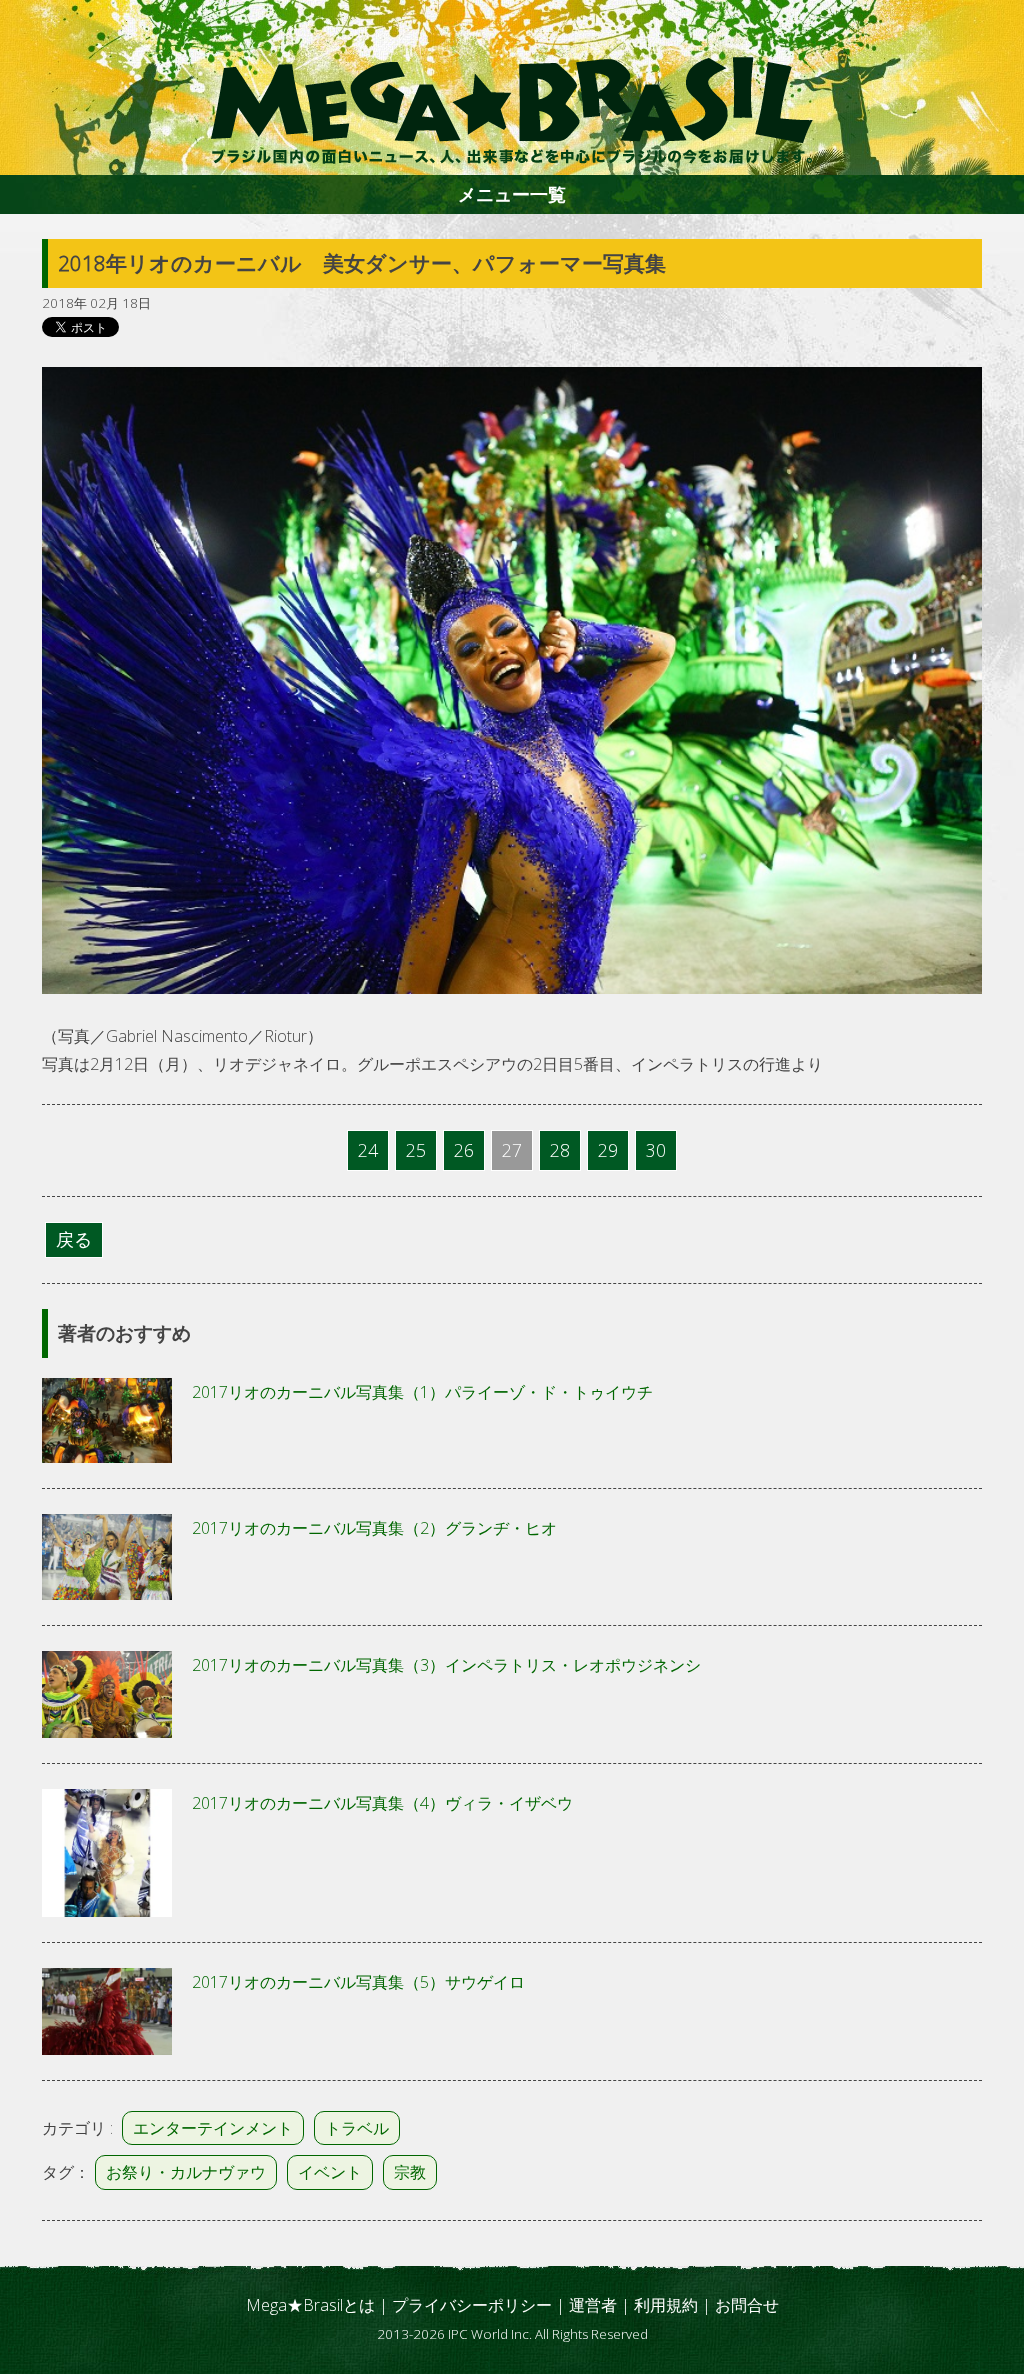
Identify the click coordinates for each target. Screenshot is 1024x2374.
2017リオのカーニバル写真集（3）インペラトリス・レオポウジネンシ (446, 1665)
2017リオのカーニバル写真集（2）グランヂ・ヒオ (374, 1528)
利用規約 (666, 2305)
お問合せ (747, 2305)
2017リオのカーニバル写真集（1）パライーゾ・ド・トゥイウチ (422, 1392)
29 (608, 1150)
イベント (330, 2172)
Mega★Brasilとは (310, 2305)
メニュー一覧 (512, 194)
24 (368, 1150)
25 (416, 1150)
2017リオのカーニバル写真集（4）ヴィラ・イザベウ (382, 1803)
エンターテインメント (213, 2128)
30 (656, 1150)
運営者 (593, 2305)
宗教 (410, 2172)
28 (560, 1150)
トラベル (357, 2128)
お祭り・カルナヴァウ (186, 2172)
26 (464, 1150)
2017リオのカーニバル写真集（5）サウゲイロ (358, 1982)
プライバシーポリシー (472, 2305)
